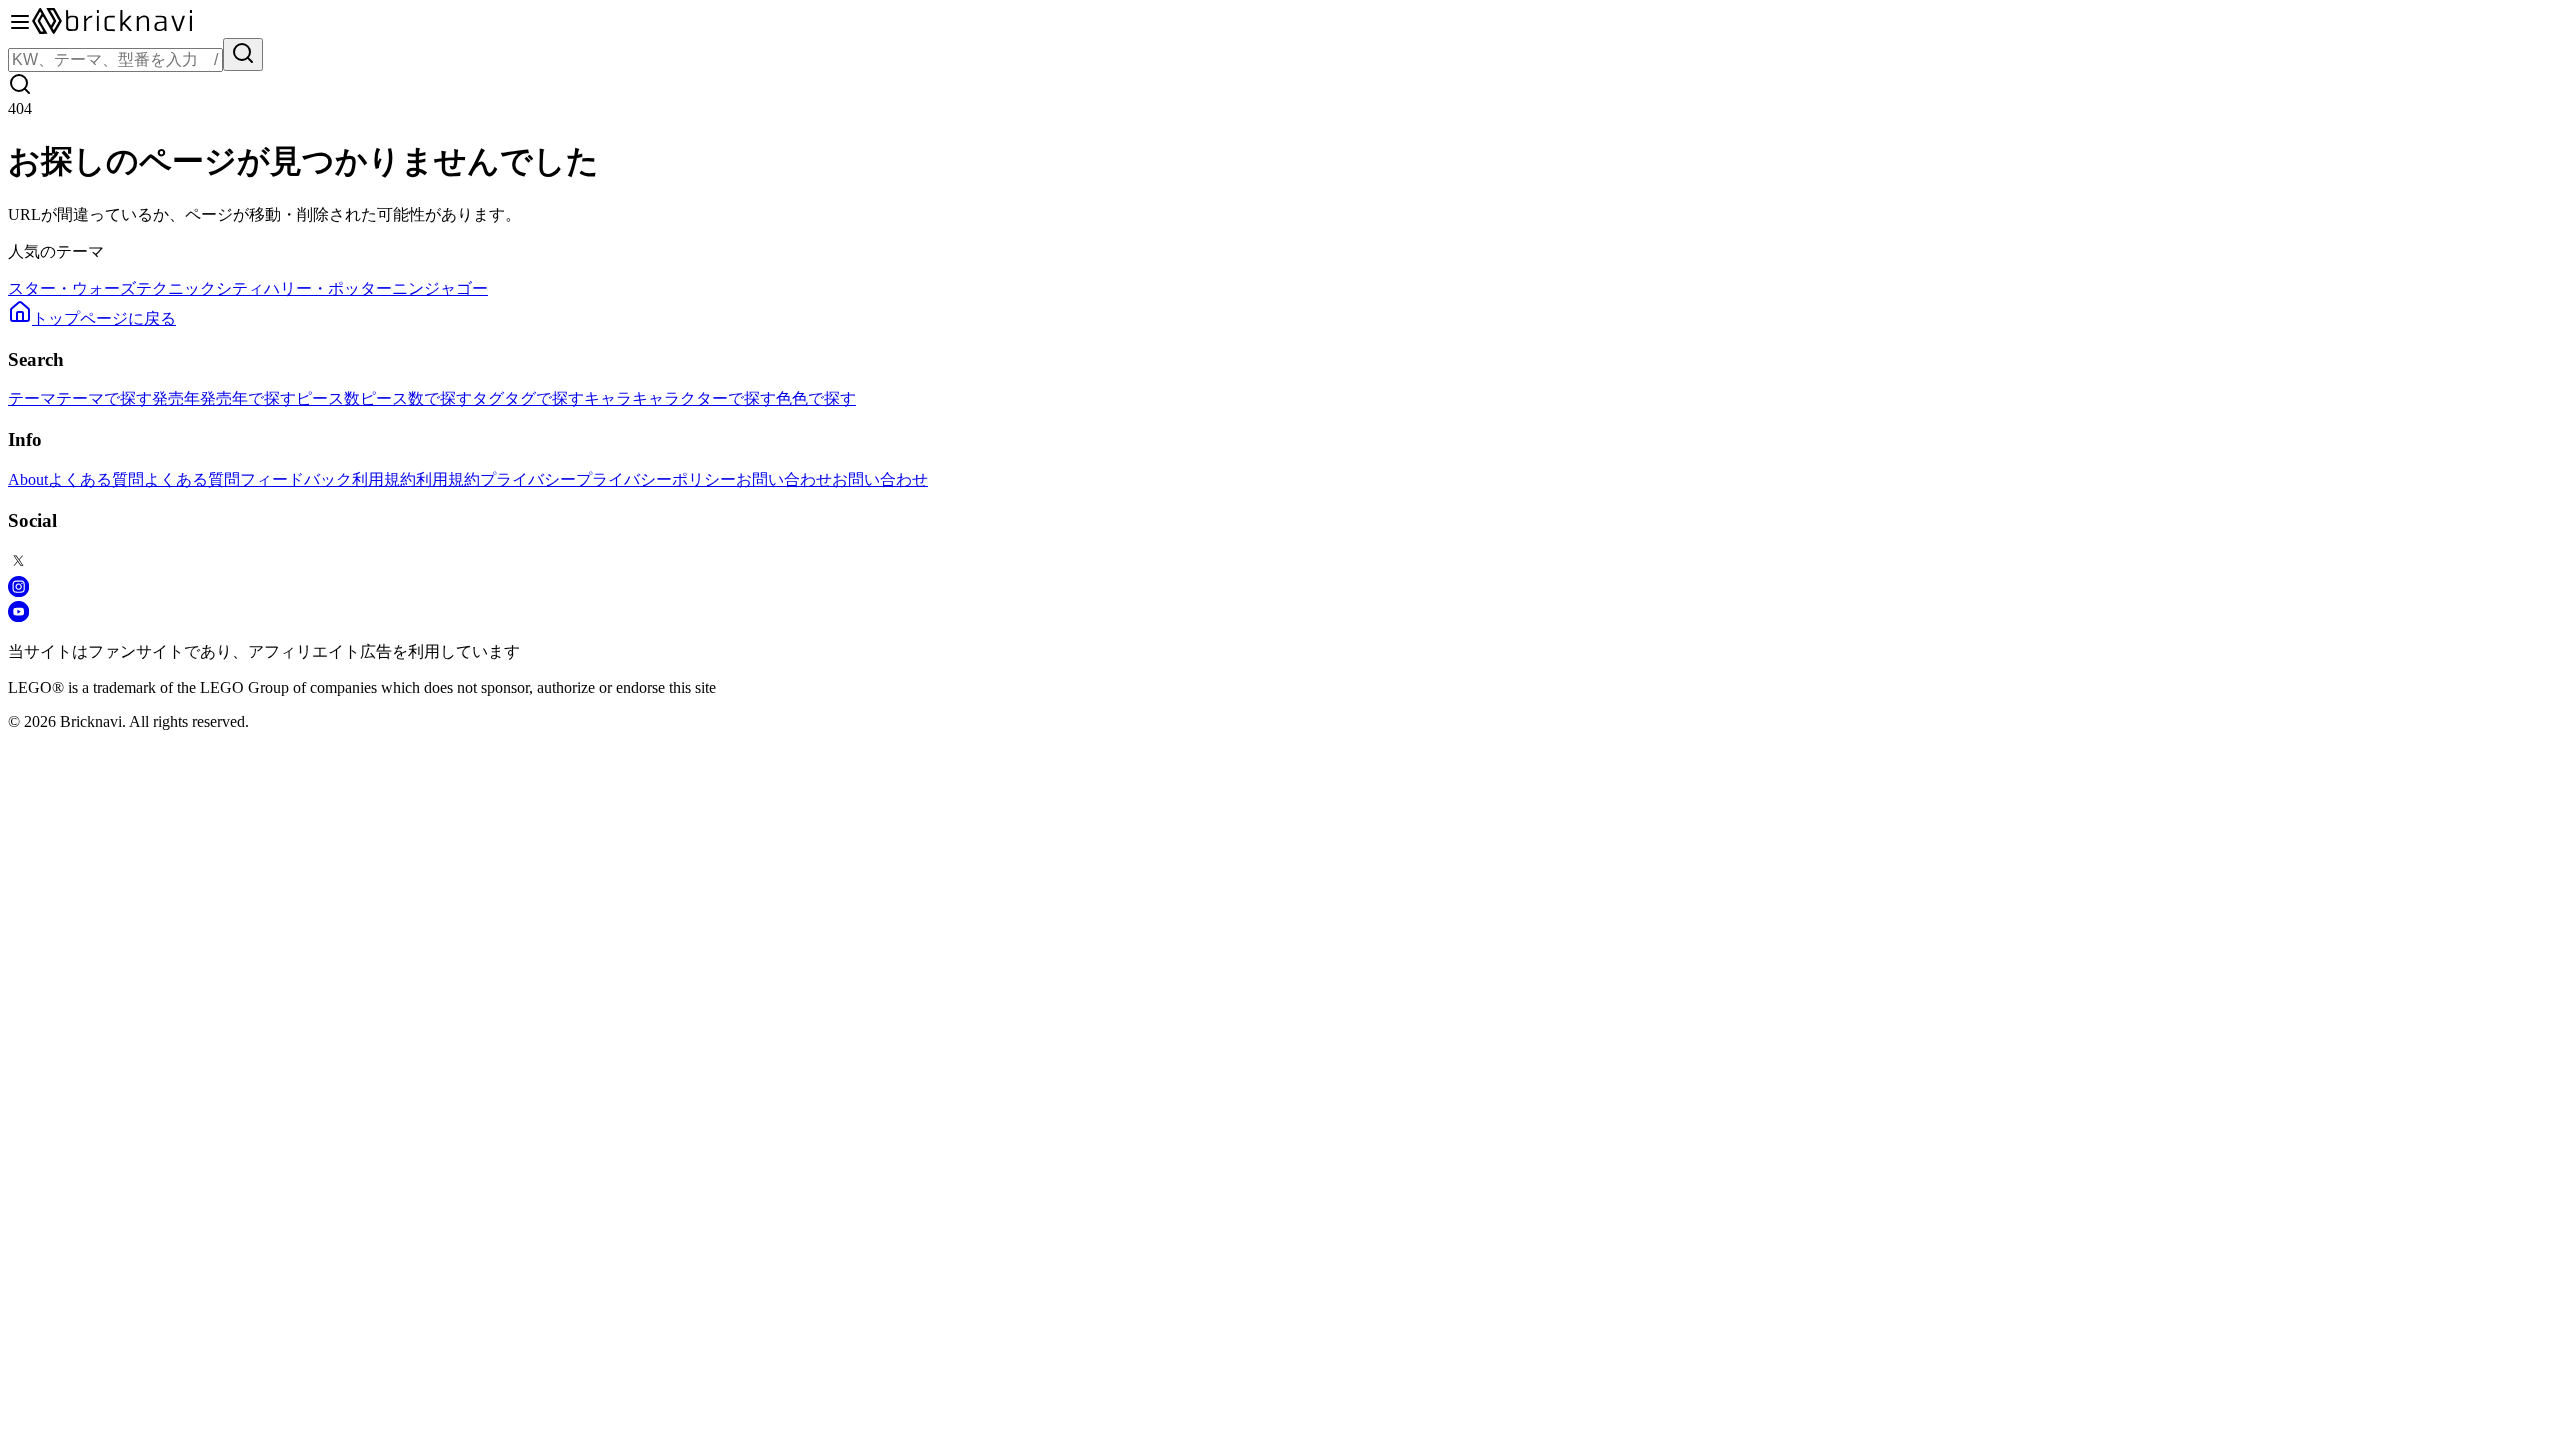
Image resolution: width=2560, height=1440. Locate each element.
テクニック (176, 288)
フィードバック (296, 479)
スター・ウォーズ (72, 288)
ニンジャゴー (440, 288)
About (28, 479)
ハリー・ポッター (328, 288)
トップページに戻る (104, 318)
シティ (240, 288)
